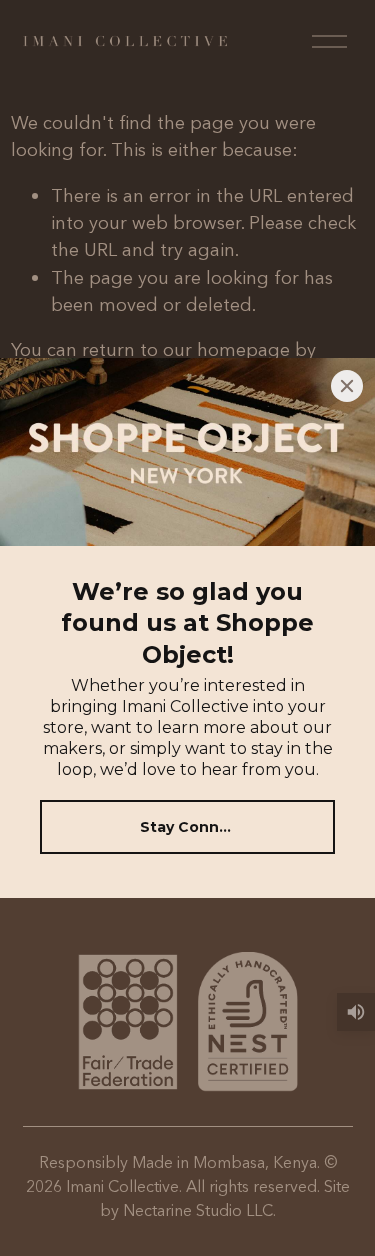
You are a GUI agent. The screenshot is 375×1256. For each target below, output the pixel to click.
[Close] (347, 386)
